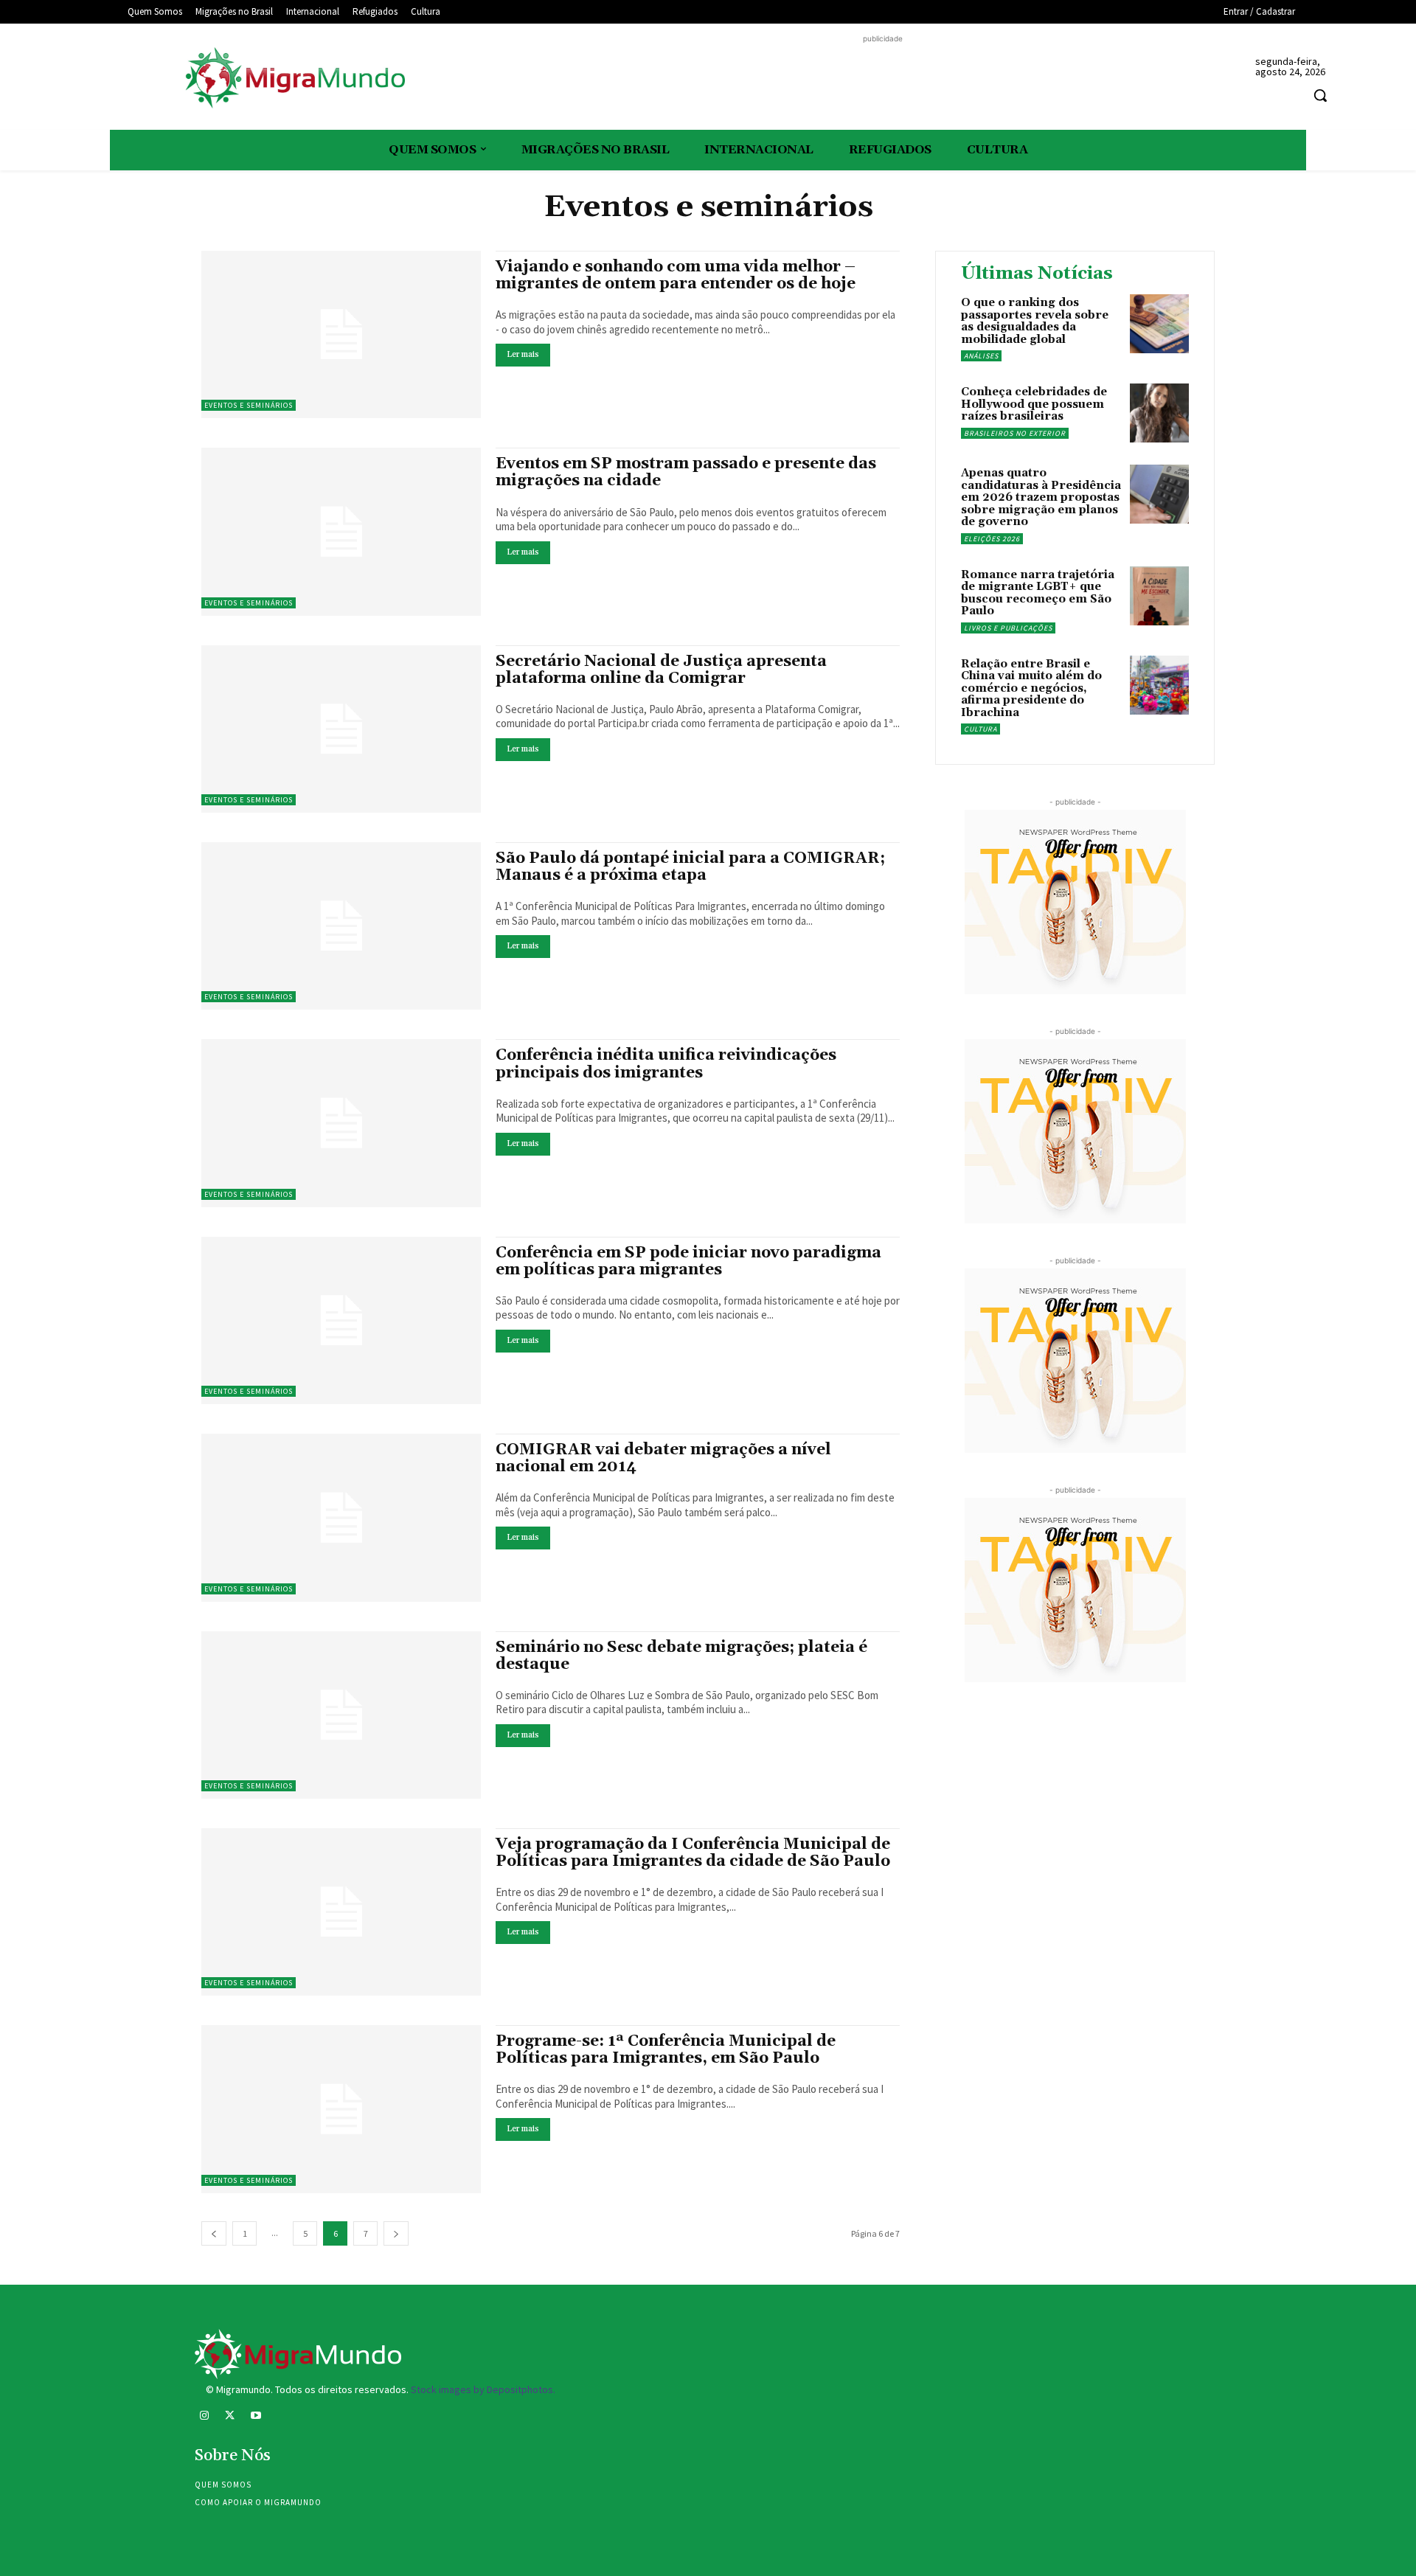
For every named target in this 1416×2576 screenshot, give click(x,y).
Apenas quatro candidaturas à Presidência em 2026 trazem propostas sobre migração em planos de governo (1041, 497)
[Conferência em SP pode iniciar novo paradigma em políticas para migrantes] (341, 1320)
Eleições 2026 (992, 539)
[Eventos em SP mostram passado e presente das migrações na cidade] (341, 531)
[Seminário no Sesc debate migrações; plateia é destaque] (341, 1715)
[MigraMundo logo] (294, 79)
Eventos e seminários (249, 405)
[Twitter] (230, 2417)
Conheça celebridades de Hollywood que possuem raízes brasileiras (1034, 404)
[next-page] (396, 2233)
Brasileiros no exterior (1015, 433)
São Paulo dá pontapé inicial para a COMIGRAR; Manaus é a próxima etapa (690, 867)
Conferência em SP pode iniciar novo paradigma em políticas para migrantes (688, 1261)
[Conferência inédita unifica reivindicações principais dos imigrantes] (341, 1123)
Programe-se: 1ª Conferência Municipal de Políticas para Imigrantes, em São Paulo (666, 2050)
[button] (1320, 95)
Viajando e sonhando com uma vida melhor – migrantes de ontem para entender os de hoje (676, 275)
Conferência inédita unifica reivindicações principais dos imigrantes (666, 1064)
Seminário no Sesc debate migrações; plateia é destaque (681, 1656)
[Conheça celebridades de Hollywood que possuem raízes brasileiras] (1159, 413)
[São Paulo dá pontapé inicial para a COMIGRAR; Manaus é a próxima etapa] (341, 926)
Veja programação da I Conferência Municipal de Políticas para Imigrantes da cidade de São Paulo (693, 1853)
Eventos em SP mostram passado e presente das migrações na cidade (686, 472)
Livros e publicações (1008, 628)
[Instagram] (204, 2417)
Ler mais (523, 355)
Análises (981, 356)
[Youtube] (256, 2417)
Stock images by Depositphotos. (483, 2389)
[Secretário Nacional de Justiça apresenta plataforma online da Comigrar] (341, 729)
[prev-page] (214, 2233)
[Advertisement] (883, 80)
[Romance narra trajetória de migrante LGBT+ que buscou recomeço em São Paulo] (1159, 596)
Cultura (981, 729)
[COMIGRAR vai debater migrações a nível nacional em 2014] (341, 1517)
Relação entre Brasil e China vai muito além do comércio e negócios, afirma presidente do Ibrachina (1031, 688)
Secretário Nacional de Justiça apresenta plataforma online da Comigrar (661, 670)
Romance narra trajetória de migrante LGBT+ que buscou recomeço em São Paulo (1038, 593)
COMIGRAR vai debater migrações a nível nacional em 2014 (663, 1458)
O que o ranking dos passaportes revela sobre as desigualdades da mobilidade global (1035, 321)
